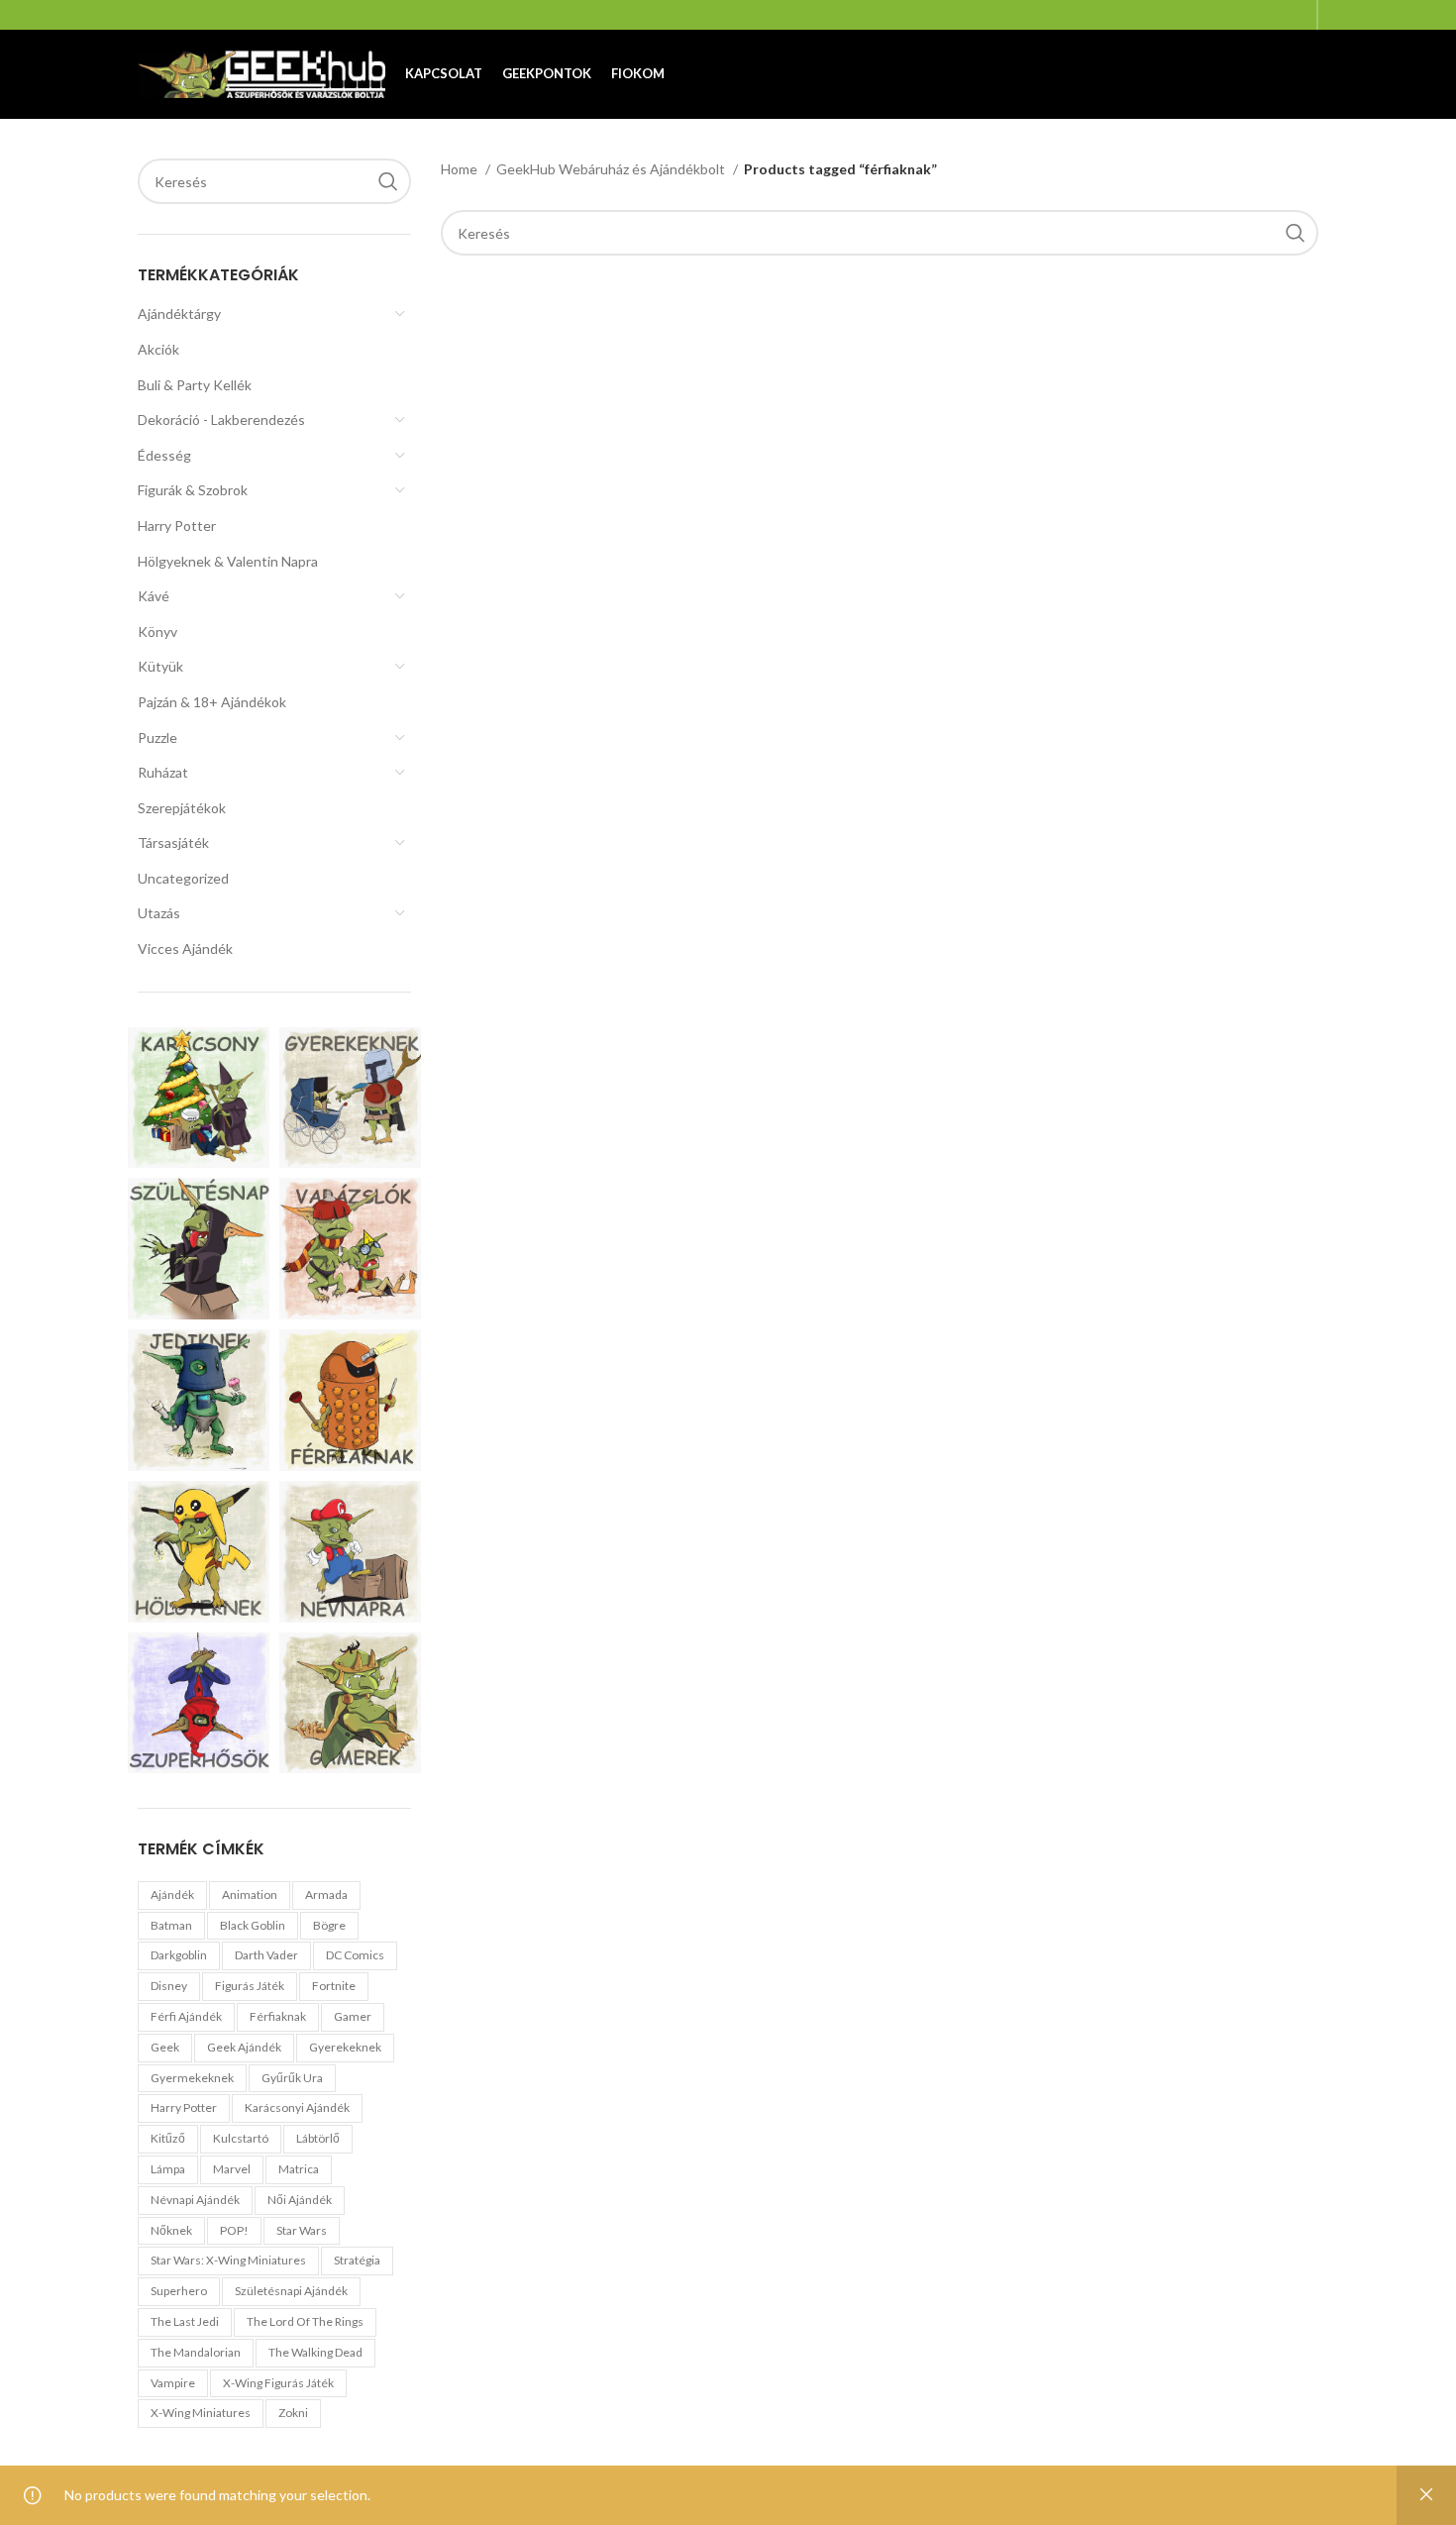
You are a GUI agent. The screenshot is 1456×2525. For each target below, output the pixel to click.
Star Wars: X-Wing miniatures (228, 2260)
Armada (326, 1894)
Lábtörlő (318, 2138)
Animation (250, 1894)
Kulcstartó (241, 2138)
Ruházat (163, 772)
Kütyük (160, 666)
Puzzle (157, 737)
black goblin (253, 1925)
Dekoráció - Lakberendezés (221, 420)
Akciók (158, 349)
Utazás (159, 913)
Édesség (164, 455)
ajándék (172, 1894)
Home (461, 169)
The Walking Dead (315, 2352)
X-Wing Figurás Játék (278, 2383)
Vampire (173, 2383)
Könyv (157, 631)
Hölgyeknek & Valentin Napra (228, 561)
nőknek (171, 2230)
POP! (234, 2230)
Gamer (353, 2016)
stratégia (357, 2260)
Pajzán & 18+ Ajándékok (212, 702)
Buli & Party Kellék (195, 385)
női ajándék (300, 2200)
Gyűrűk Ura (292, 2078)
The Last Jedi (185, 2321)
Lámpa (168, 2169)
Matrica (299, 2169)
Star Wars (302, 2230)
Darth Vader (266, 1955)
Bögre (329, 1925)
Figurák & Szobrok (193, 490)
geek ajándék (244, 2047)
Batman (171, 1925)
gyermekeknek (192, 2078)
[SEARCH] (388, 181)
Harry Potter (177, 526)
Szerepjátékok (182, 808)
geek (165, 2047)
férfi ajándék (186, 2016)
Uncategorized (183, 878)
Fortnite (334, 1986)
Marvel (232, 2169)
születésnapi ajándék (291, 2291)
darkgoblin (179, 1955)
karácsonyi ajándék (297, 2107)
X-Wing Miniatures (201, 2413)
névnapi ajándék (195, 2200)
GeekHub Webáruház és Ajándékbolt (612, 169)
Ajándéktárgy (179, 314)
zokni (293, 2413)
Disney (169, 1986)
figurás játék (250, 1986)
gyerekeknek (345, 2047)
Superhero (179, 2291)
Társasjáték (173, 842)
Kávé (154, 596)
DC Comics (355, 1955)
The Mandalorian (196, 2352)
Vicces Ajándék (185, 948)
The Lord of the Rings (305, 2321)
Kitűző (168, 2138)
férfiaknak (278, 2016)
